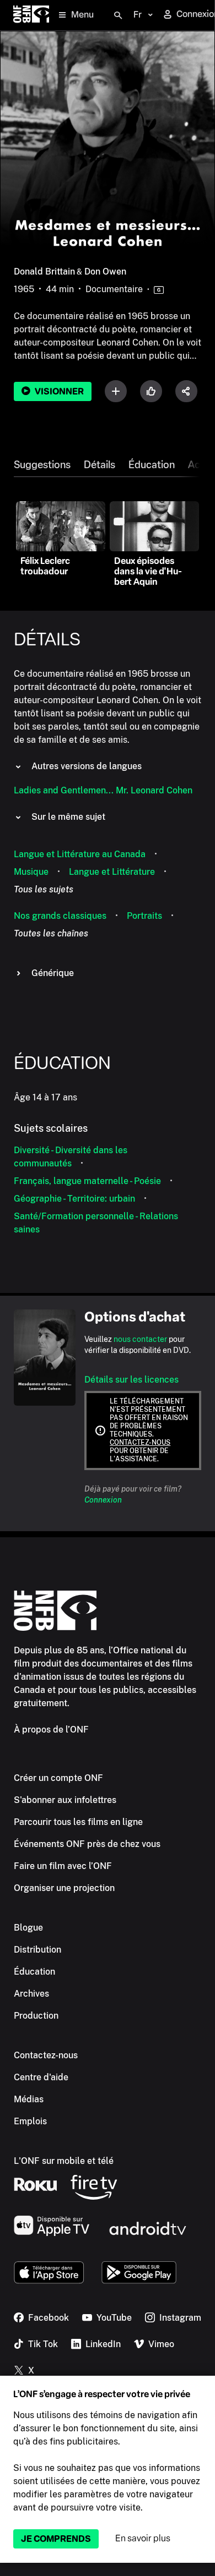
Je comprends (56, 2539)
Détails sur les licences (131, 1380)
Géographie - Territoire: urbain (74, 1199)
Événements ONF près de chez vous (87, 1844)
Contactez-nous (140, 1443)
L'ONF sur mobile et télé (64, 2161)
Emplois (30, 2121)
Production (36, 2016)
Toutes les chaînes (51, 933)
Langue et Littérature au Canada (80, 854)
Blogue (28, 1928)
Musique (31, 872)
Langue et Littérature (112, 872)
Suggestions (42, 465)
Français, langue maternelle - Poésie (87, 1181)
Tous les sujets (44, 889)
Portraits (144, 916)
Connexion (103, 1500)
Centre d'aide (41, 2077)
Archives (31, 1994)
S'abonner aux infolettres (65, 1800)
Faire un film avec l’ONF (63, 1866)
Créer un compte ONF (58, 1778)
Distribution (37, 1950)
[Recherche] (118, 15)
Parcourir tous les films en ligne (78, 1822)
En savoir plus (143, 2538)
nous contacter (140, 1339)
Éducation (152, 465)
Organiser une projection (64, 1888)
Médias (29, 2099)
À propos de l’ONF (51, 1730)
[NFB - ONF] (31, 15)
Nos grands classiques (60, 916)
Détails (100, 465)
